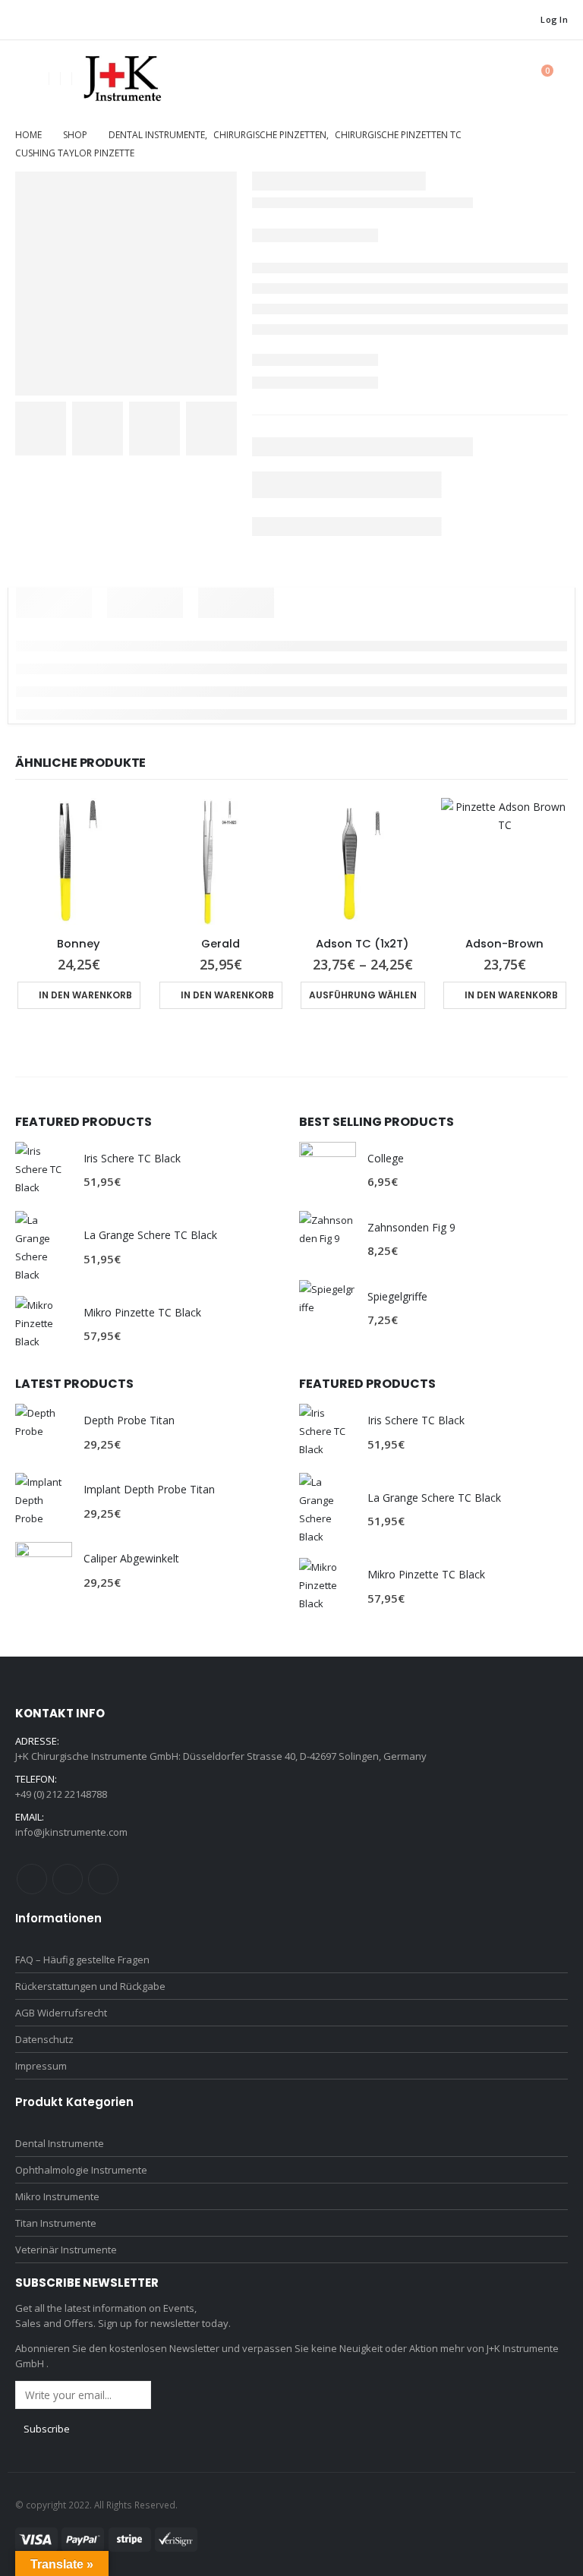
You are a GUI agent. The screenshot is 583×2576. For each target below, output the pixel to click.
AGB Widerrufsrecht (61, 2013)
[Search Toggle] (503, 79)
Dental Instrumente (60, 2143)
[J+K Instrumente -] (121, 79)
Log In (554, 19)
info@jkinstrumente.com (71, 1832)
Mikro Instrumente (57, 2196)
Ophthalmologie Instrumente (81, 2170)
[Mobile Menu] (27, 78)
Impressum (41, 2066)
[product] (79, 861)
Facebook (32, 1879)
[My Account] (468, 79)
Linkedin (103, 1879)
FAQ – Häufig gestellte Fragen (82, 1960)
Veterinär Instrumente (66, 2250)
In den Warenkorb (85, 995)
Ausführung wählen (363, 995)
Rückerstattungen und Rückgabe (90, 1986)
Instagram (68, 1879)
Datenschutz (44, 2039)
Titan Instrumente (56, 2223)
